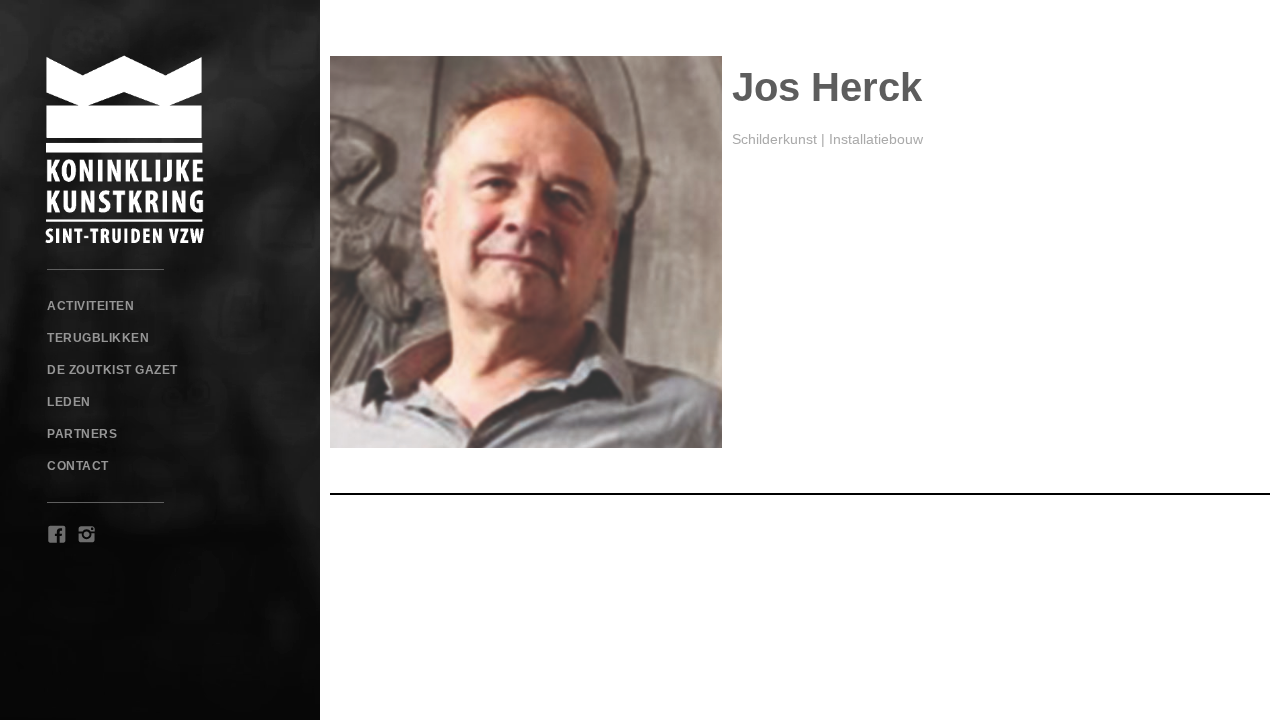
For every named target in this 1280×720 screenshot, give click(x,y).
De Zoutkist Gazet (112, 370)
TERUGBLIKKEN (98, 338)
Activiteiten (90, 306)
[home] (160, 149)
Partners (82, 434)
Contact (78, 466)
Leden (69, 402)
